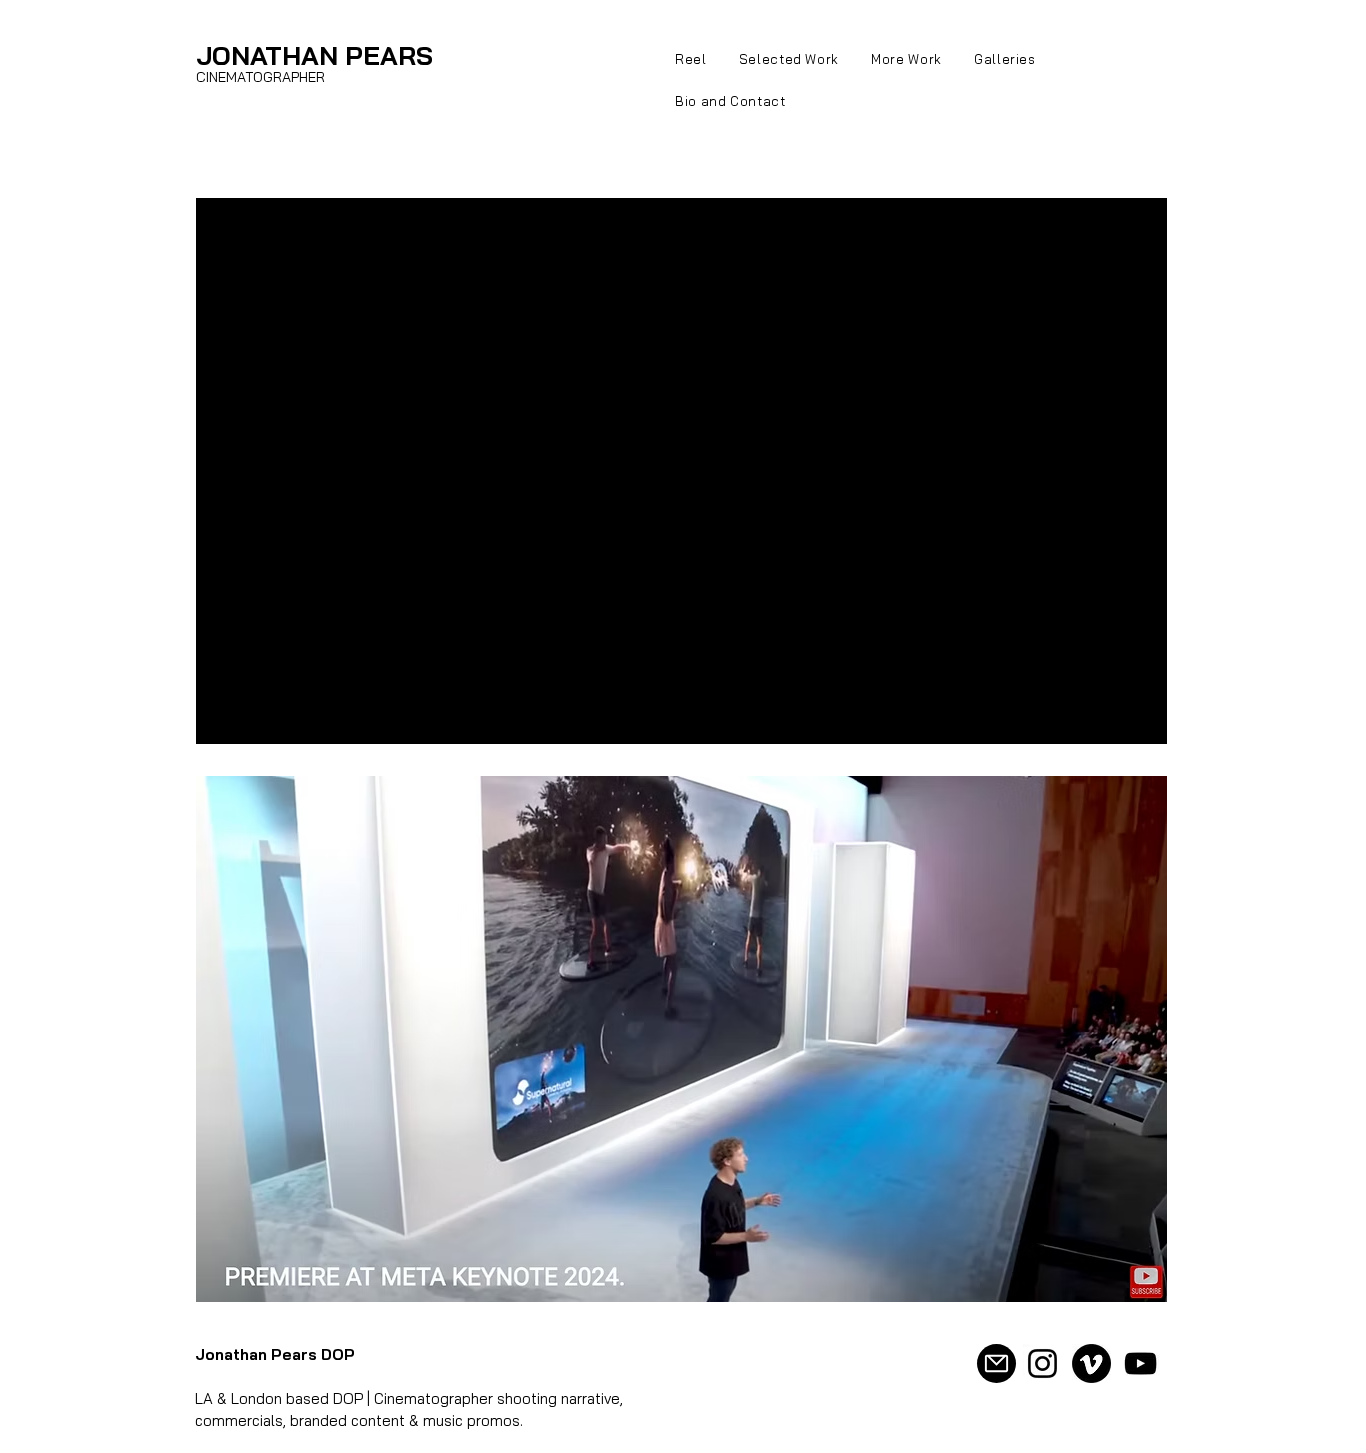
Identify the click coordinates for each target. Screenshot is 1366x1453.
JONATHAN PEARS (314, 55)
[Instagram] (1042, 1363)
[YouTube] (1140, 1363)
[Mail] (996, 1363)
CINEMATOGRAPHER (260, 77)
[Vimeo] (1091, 1363)
